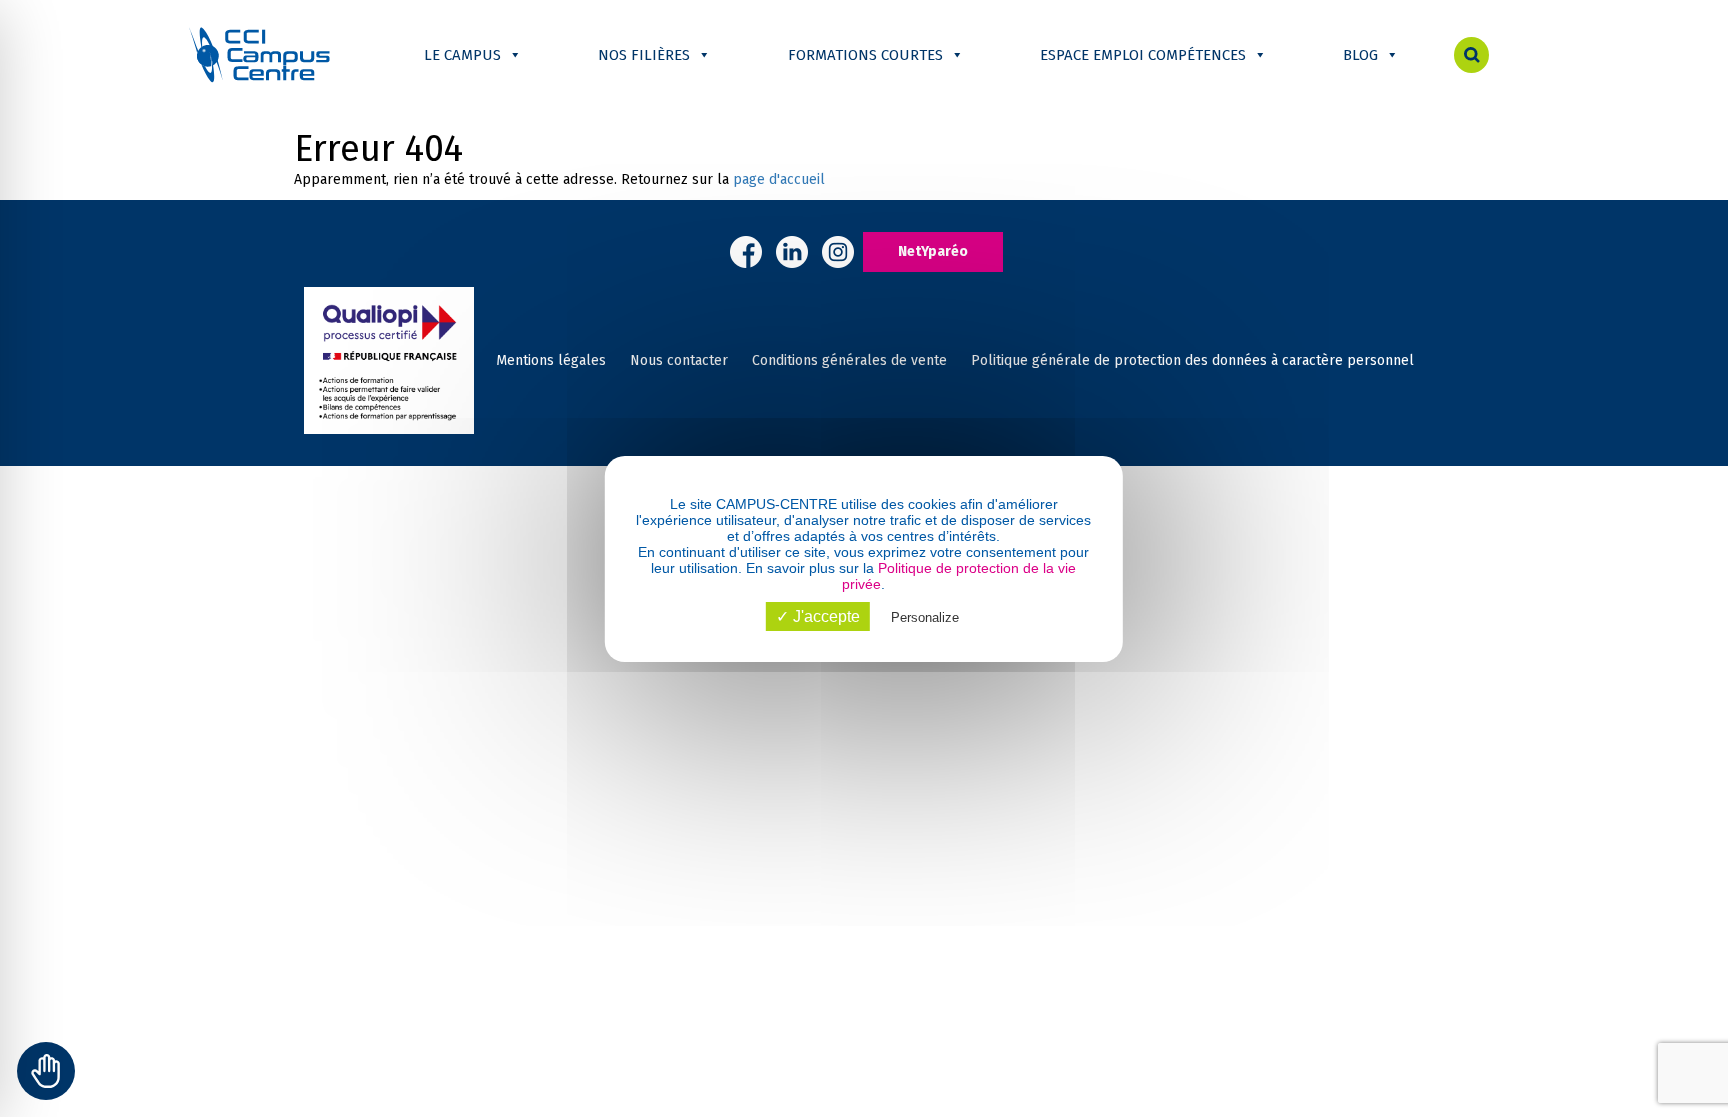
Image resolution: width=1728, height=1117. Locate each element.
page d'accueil (779, 179)
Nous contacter (679, 360)
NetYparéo (933, 251)
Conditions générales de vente (849, 360)
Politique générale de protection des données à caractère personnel (1192, 360)
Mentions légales (551, 360)
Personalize (925, 617)
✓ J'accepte (818, 616)
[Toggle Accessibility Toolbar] (46, 1071)
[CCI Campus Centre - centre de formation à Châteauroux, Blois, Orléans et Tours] (259, 54)
